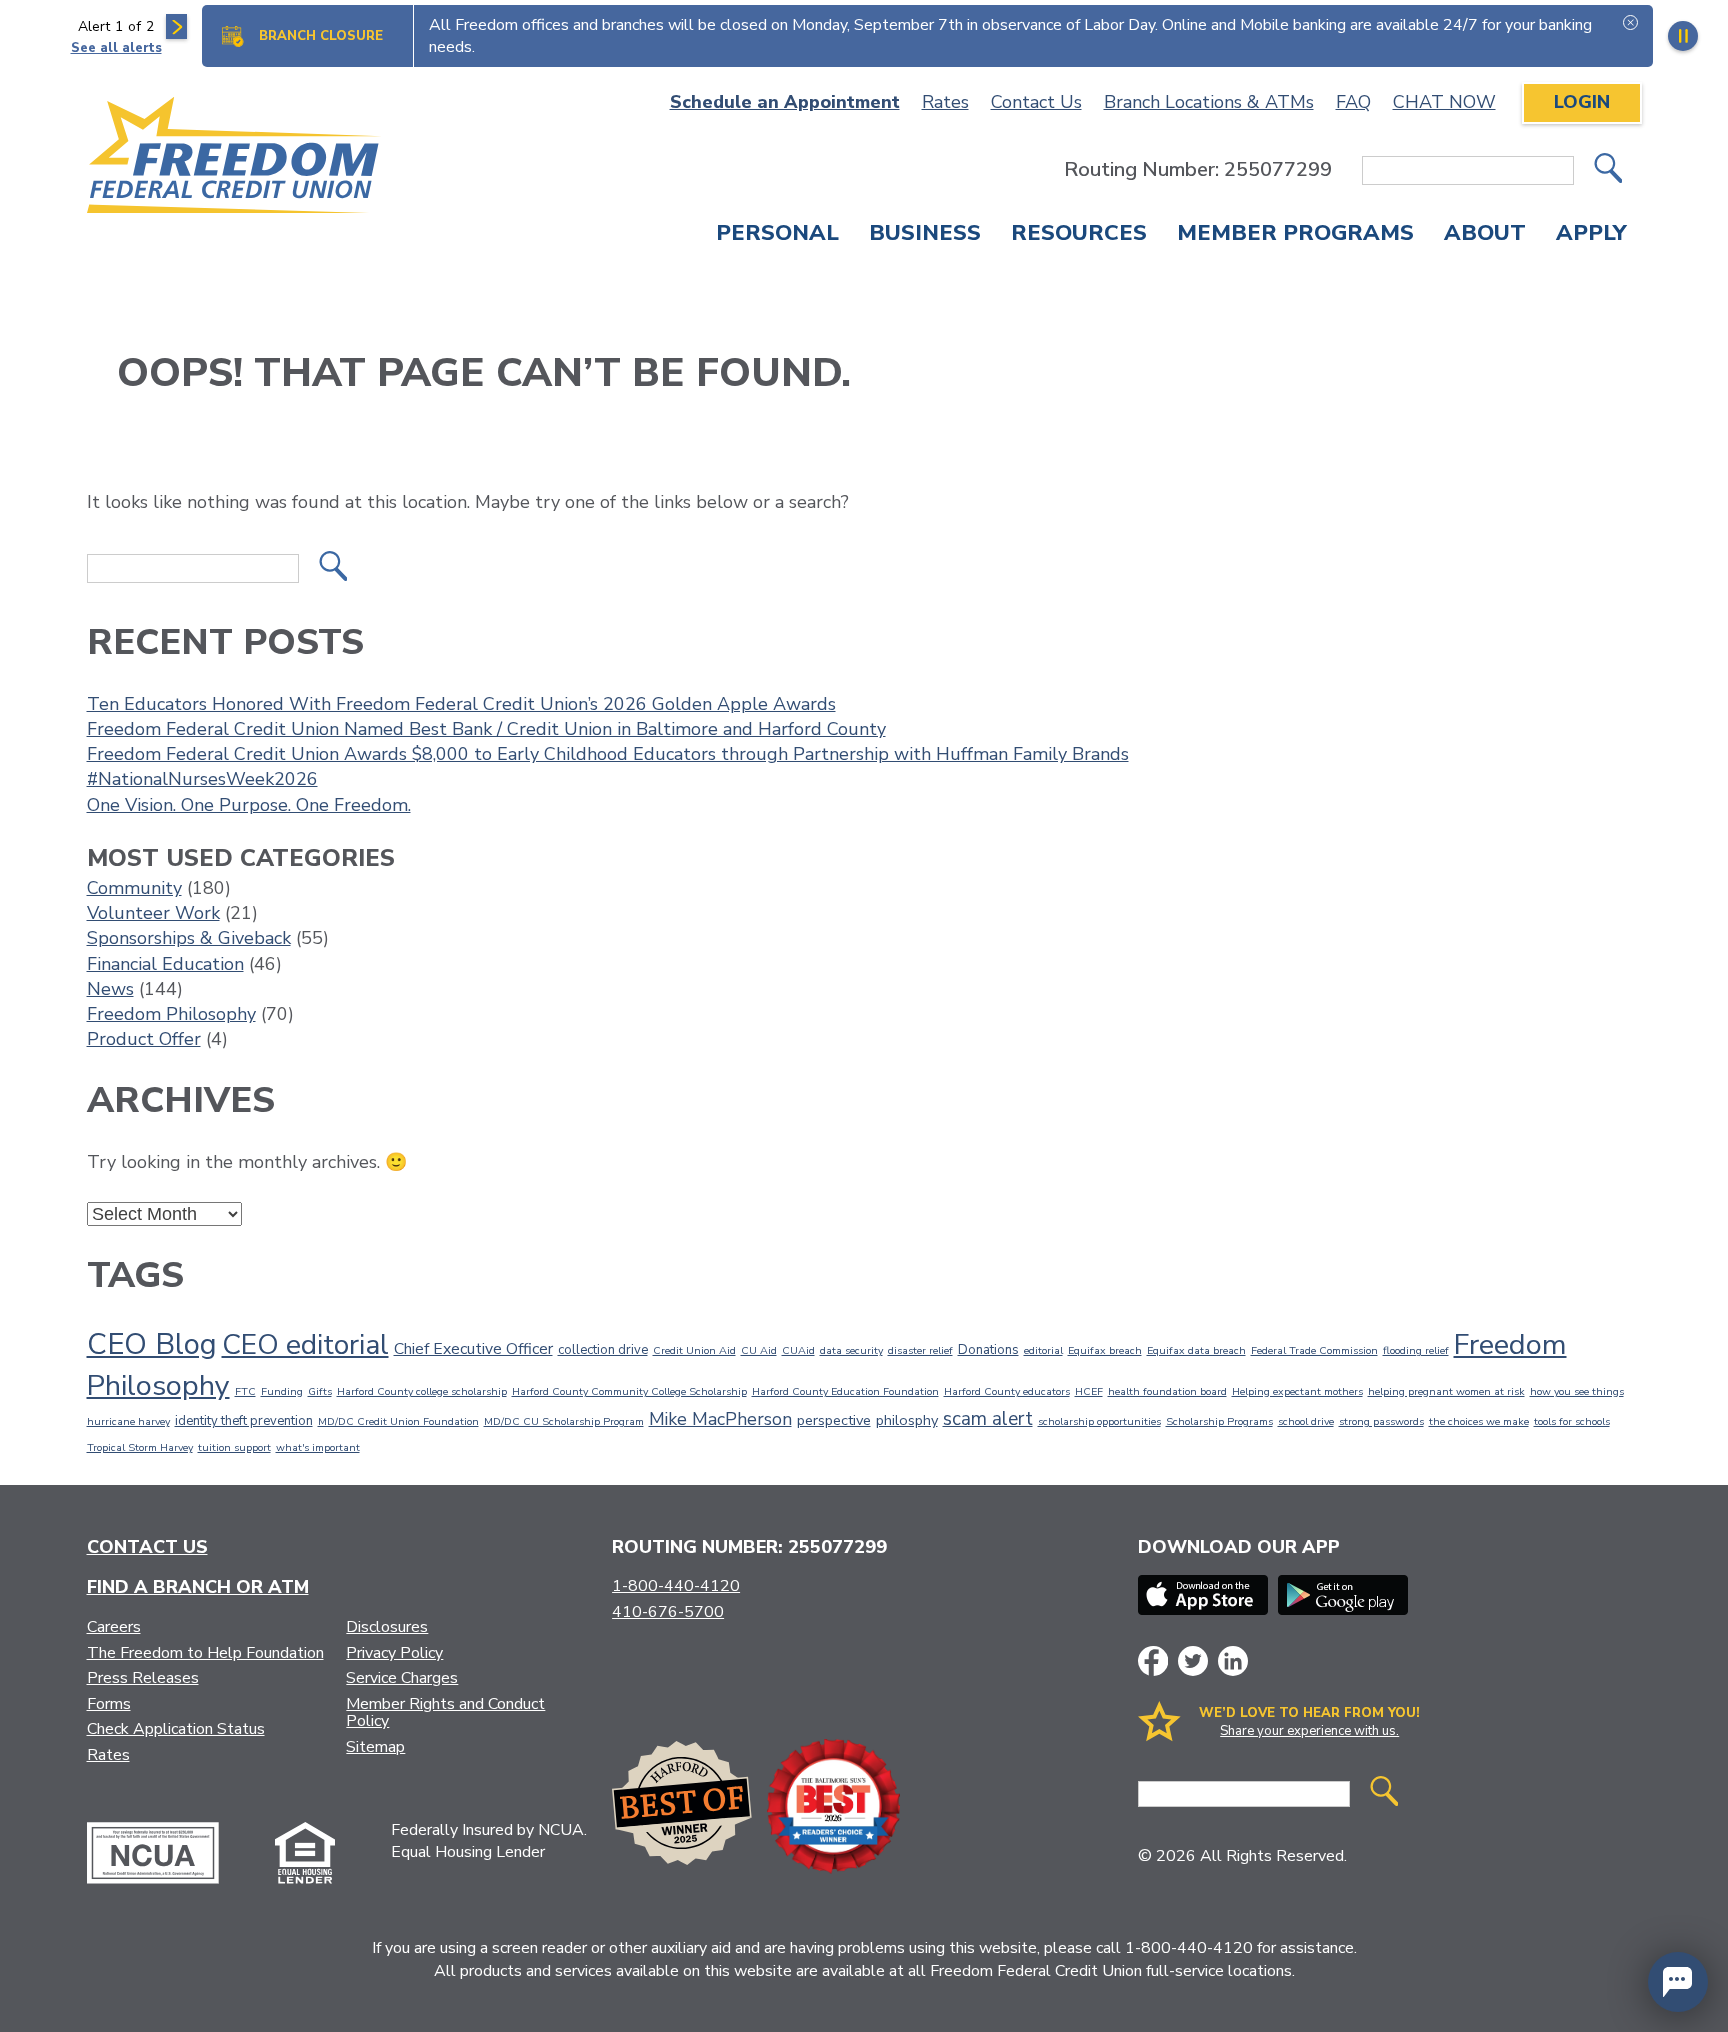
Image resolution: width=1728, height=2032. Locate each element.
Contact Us (1036, 102)
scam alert (988, 1419)
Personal (777, 235)
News (110, 989)
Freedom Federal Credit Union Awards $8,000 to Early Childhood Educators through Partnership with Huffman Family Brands (608, 754)
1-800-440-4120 (676, 1586)
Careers (114, 1627)
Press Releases (143, 1678)
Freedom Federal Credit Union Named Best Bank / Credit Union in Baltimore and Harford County (486, 729)
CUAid (798, 1350)
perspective (834, 1420)
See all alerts (116, 48)
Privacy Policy (394, 1653)
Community (134, 888)
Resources (1079, 235)
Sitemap (375, 1747)
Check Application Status (176, 1729)
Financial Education (165, 964)
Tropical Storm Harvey (140, 1447)
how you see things (1577, 1391)
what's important (318, 1447)
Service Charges (402, 1678)
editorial (1043, 1350)
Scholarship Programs (1219, 1421)
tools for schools (1572, 1421)
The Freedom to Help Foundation (205, 1653)
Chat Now (1444, 102)
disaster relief (920, 1350)
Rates (945, 102)
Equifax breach (1105, 1350)
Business (925, 235)
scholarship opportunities (1099, 1421)
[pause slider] (1683, 36)
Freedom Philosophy (171, 1014)
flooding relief (1416, 1350)
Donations (988, 1350)
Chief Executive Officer (473, 1349)
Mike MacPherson (720, 1419)
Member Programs (1295, 235)
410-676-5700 (668, 1612)
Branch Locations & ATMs (1209, 102)
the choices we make (1479, 1421)
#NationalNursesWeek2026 (202, 779)
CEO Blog (152, 1344)
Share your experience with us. (1309, 1731)
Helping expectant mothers (1297, 1391)
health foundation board (1167, 1391)
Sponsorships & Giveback (189, 938)
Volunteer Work (153, 913)
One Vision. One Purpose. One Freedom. (249, 805)
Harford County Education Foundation (845, 1391)
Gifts (320, 1391)
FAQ (1353, 102)
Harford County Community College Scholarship (629, 1391)
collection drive (603, 1350)
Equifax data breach (1196, 1350)
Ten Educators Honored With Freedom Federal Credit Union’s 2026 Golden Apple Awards (461, 704)
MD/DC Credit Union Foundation (398, 1421)
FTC (245, 1391)
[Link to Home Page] (234, 158)
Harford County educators (1007, 1391)
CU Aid (759, 1350)
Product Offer (144, 1039)
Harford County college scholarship (422, 1391)
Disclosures (387, 1627)
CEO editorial (305, 1345)
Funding (282, 1391)
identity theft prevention (244, 1421)
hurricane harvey (128, 1421)
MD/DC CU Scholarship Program (564, 1421)
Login (1582, 102)
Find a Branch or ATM (198, 1587)
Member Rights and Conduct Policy (445, 1713)
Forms (109, 1704)
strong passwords (1381, 1421)
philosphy (907, 1420)
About (1485, 235)
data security (851, 1350)
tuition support (234, 1447)
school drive (1306, 1421)
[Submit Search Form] (1608, 170)
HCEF (1089, 1391)
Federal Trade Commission (1314, 1350)
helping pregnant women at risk (1446, 1391)
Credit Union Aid (694, 1350)
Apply (1591, 235)
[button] (1678, 1982)
